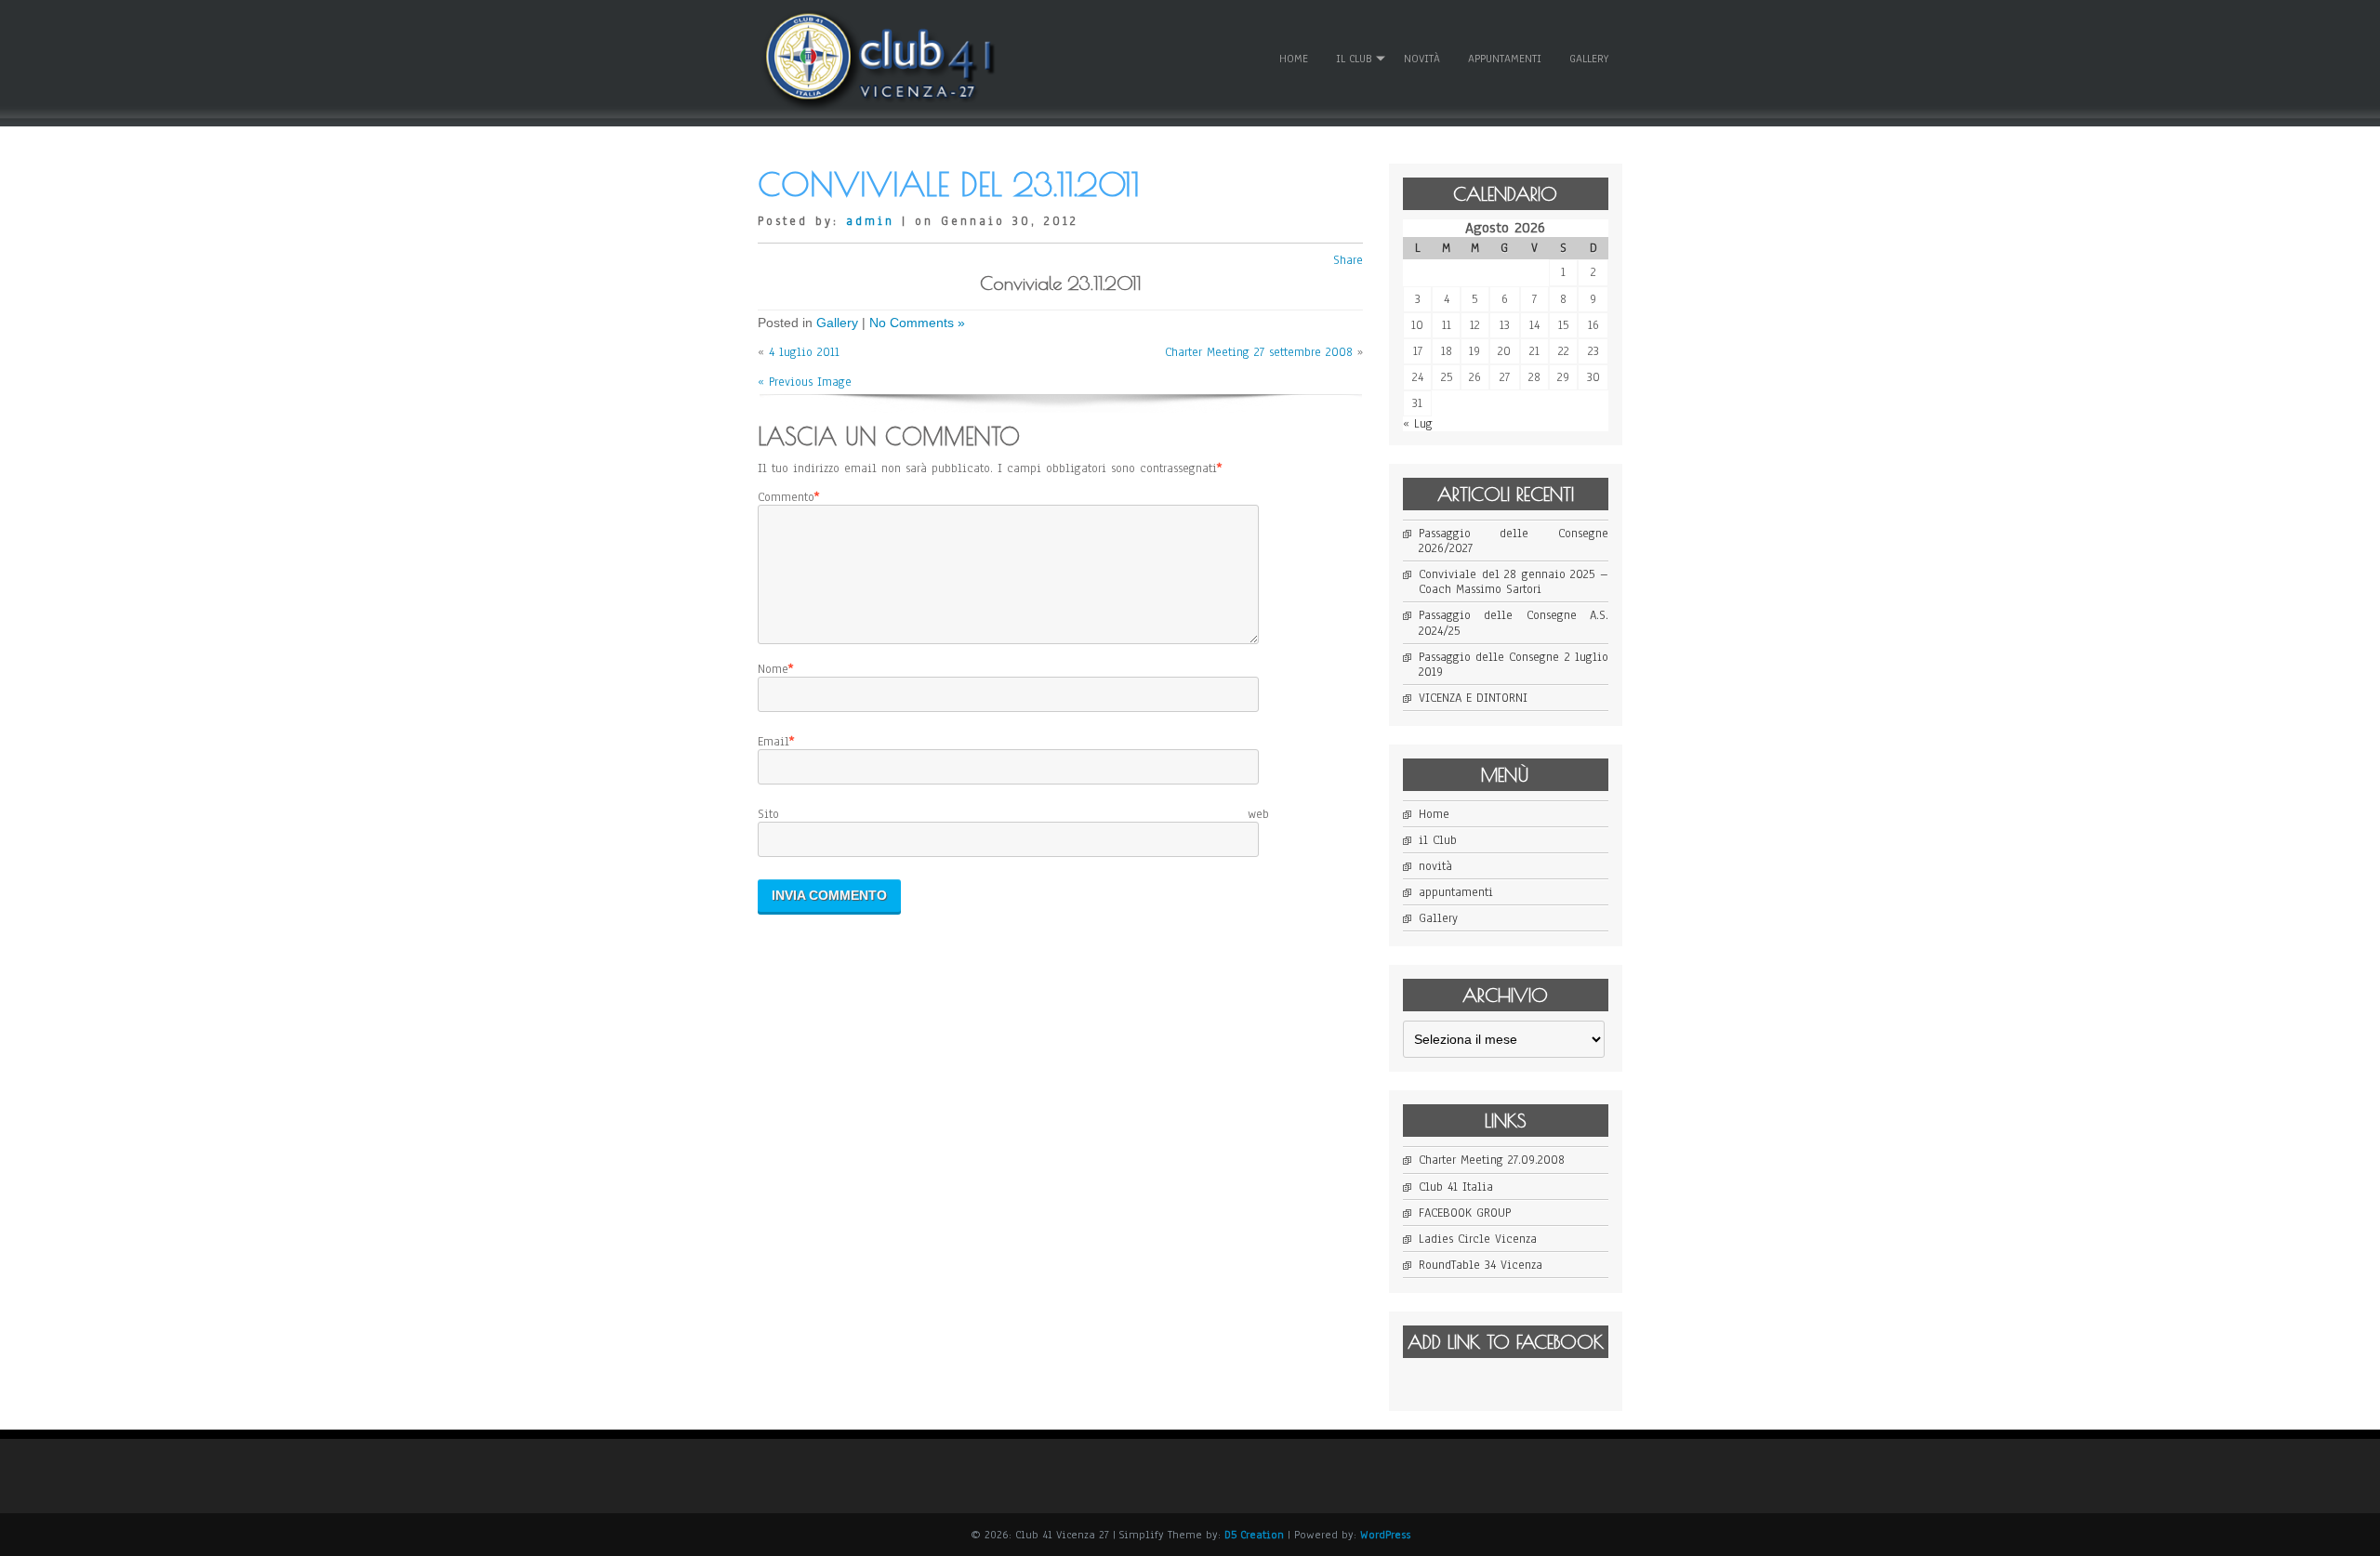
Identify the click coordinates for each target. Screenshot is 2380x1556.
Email (773, 742)
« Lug (1418, 424)
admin (870, 221)
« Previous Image (805, 382)
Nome (773, 669)
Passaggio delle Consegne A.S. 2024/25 (1514, 623)
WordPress (1385, 1535)
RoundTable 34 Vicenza (1481, 1265)
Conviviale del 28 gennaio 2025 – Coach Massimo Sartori (1514, 582)
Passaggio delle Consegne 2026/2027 (1514, 541)
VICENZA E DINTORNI (1473, 698)
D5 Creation (1254, 1535)
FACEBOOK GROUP (1465, 1213)
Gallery (1589, 59)
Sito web (1013, 814)
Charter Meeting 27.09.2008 (1492, 1160)
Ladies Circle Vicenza (1478, 1239)
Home (1294, 59)
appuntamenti (1505, 59)
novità (1422, 59)
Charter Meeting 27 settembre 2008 (1259, 352)
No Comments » (917, 323)
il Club (1354, 59)
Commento (786, 497)
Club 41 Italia (1456, 1187)
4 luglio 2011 (804, 352)
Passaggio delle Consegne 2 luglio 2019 (1514, 665)
